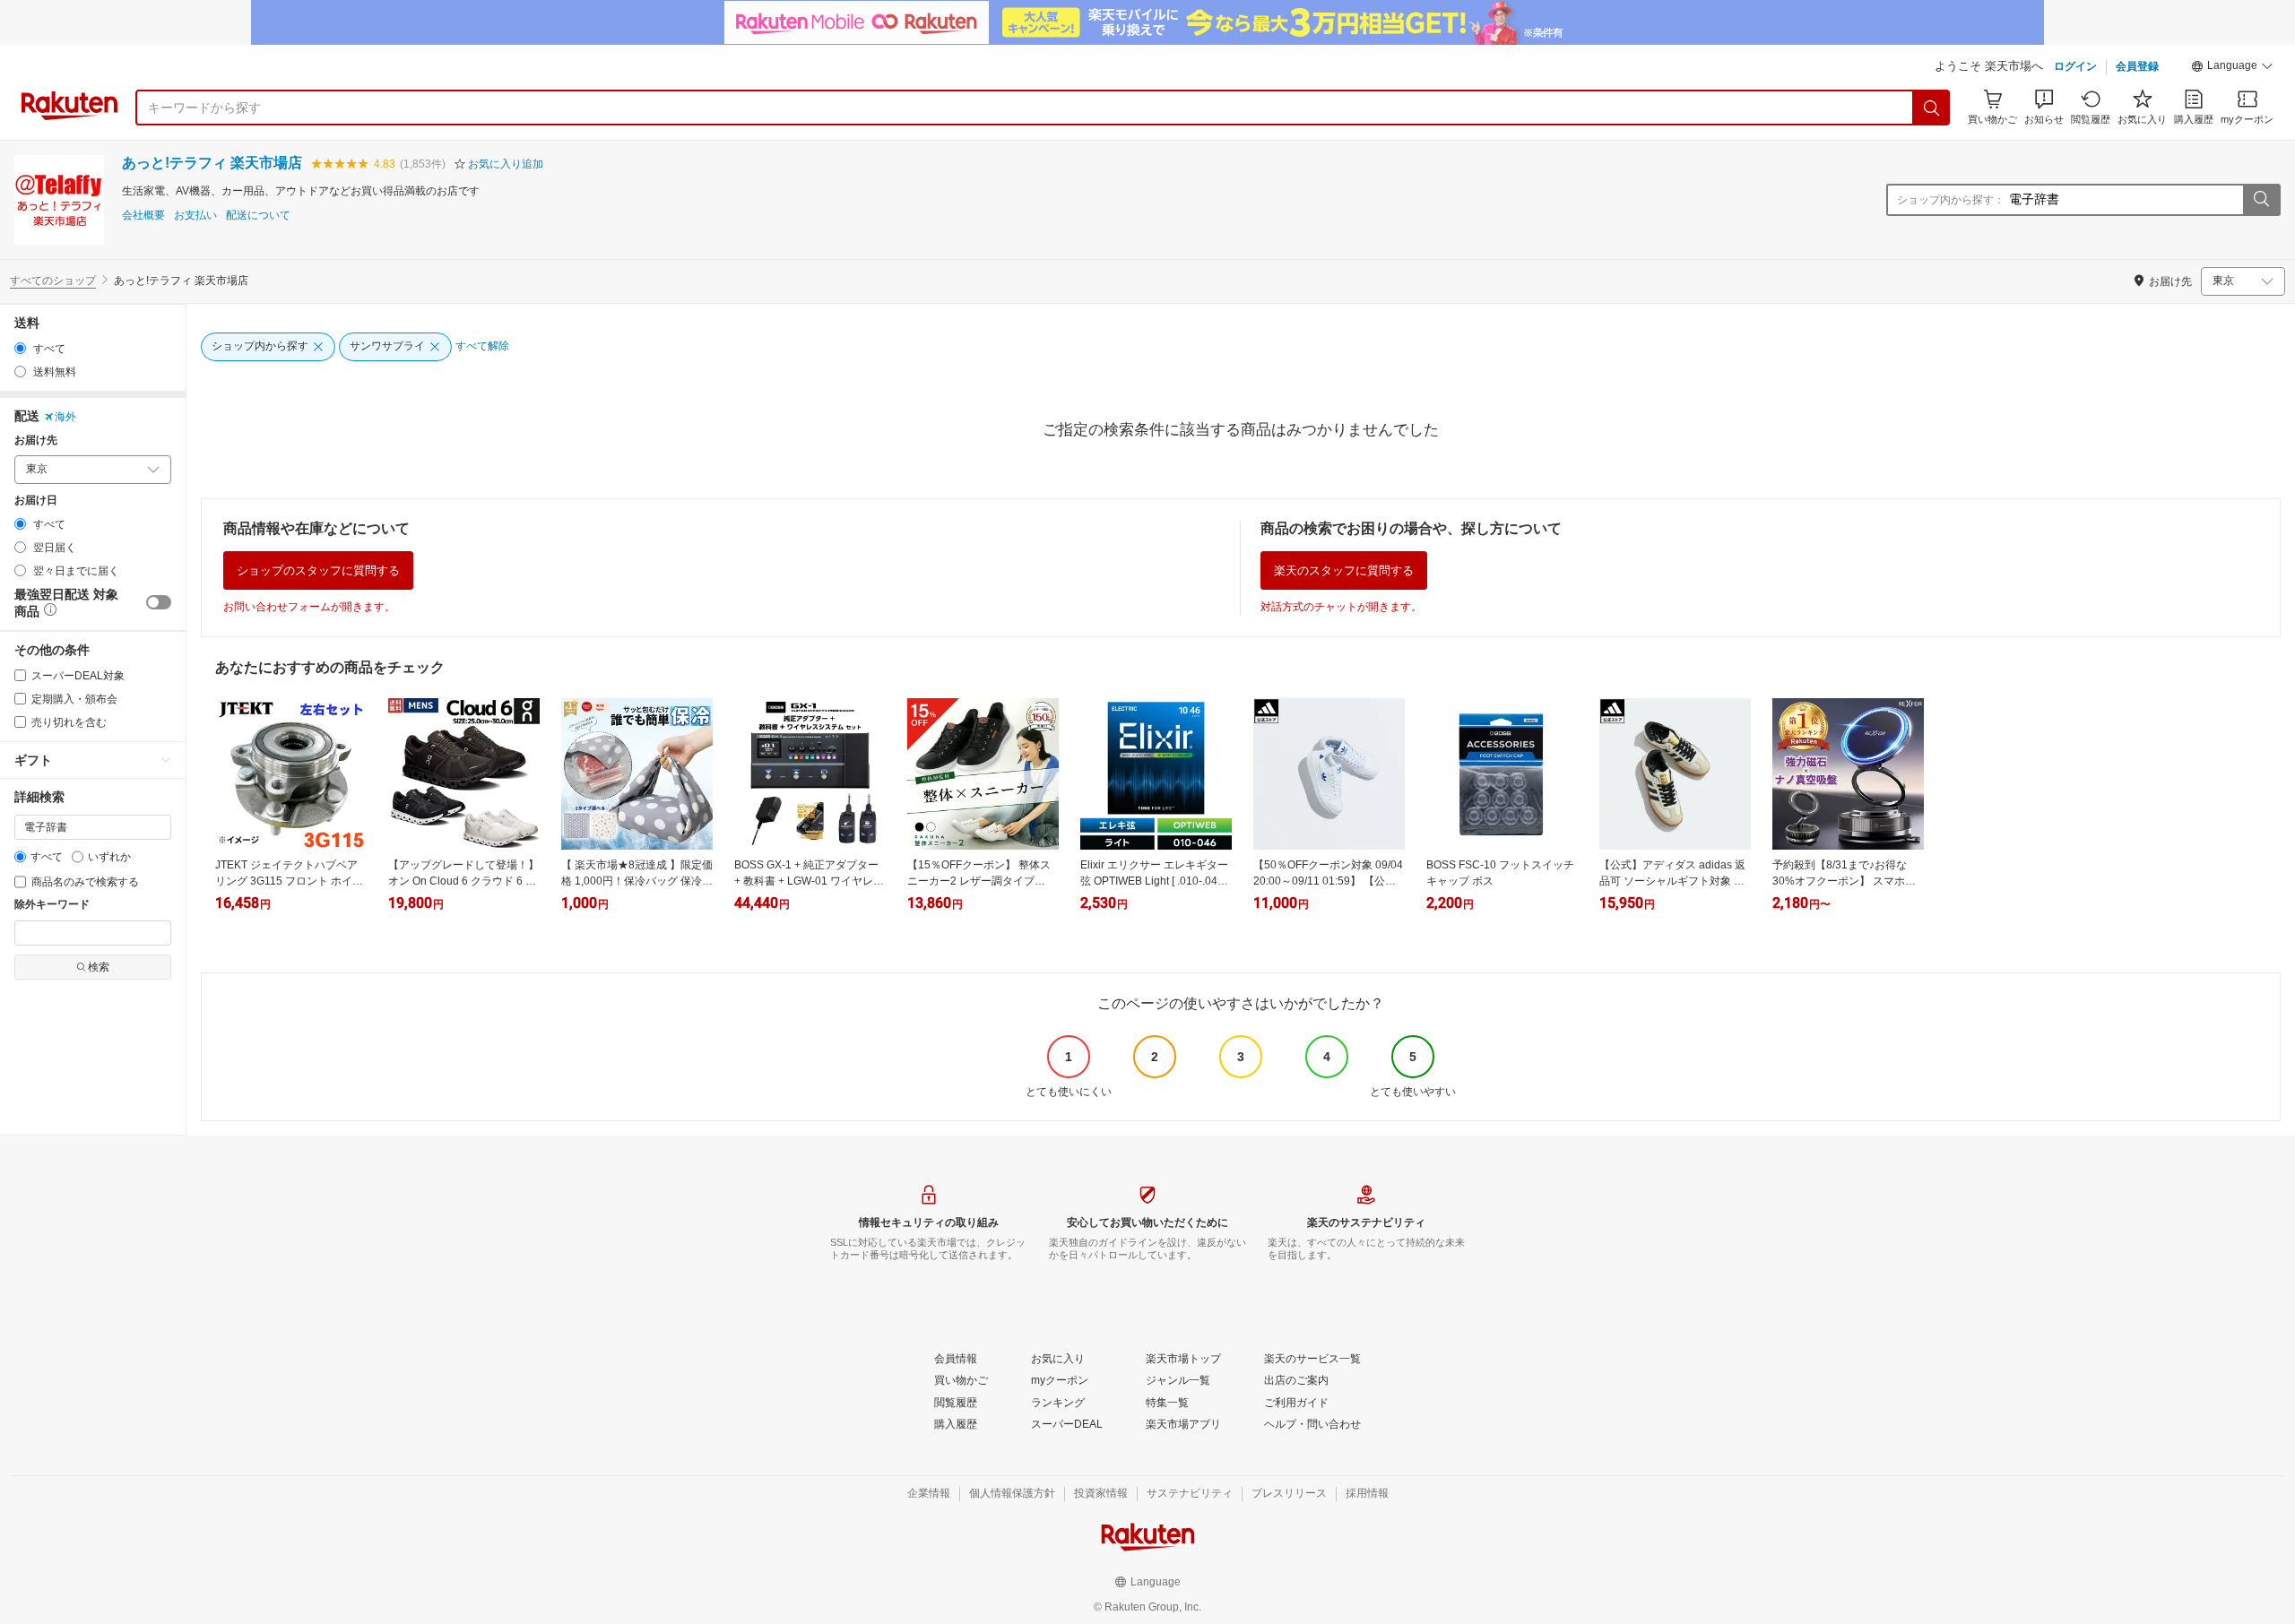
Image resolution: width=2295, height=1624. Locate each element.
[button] (2232, 68)
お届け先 (36, 441)
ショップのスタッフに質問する (318, 570)
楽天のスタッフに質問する (1344, 570)
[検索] (1932, 108)
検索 (99, 967)
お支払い (195, 216)
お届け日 (36, 501)
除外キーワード (52, 905)
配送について (258, 216)
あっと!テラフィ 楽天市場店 (212, 163)
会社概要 (143, 216)
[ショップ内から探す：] (2261, 200)
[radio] (20, 348)
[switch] (159, 602)
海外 (65, 417)
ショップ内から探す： (1951, 200)
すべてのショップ (53, 281)
